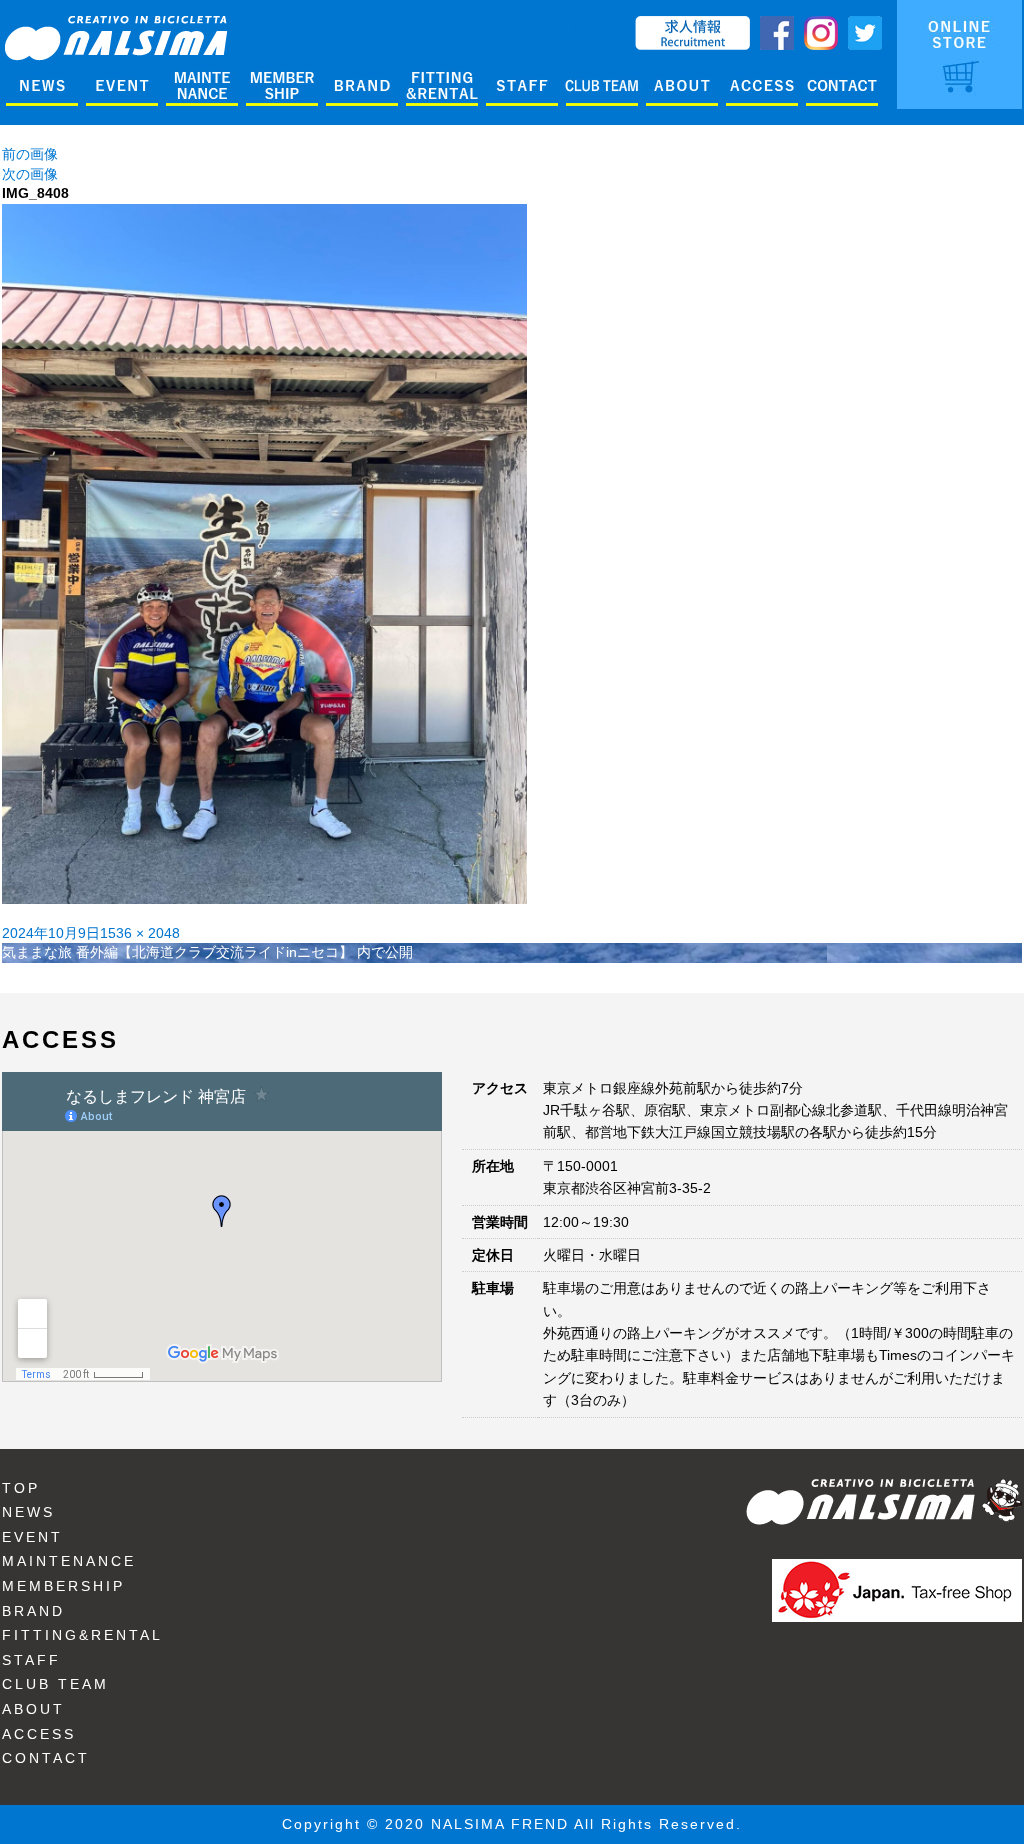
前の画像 (30, 154)
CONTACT (46, 1758)
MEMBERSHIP (63, 1586)
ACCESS (39, 1734)
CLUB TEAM (55, 1684)
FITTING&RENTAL (82, 1635)
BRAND (33, 1611)
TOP (21, 1488)
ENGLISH (594, 25)
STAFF (31, 1660)
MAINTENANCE (69, 1561)
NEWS (28, 1512)
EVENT (32, 1537)
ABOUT (33, 1709)
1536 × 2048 (140, 933)
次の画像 (30, 174)
